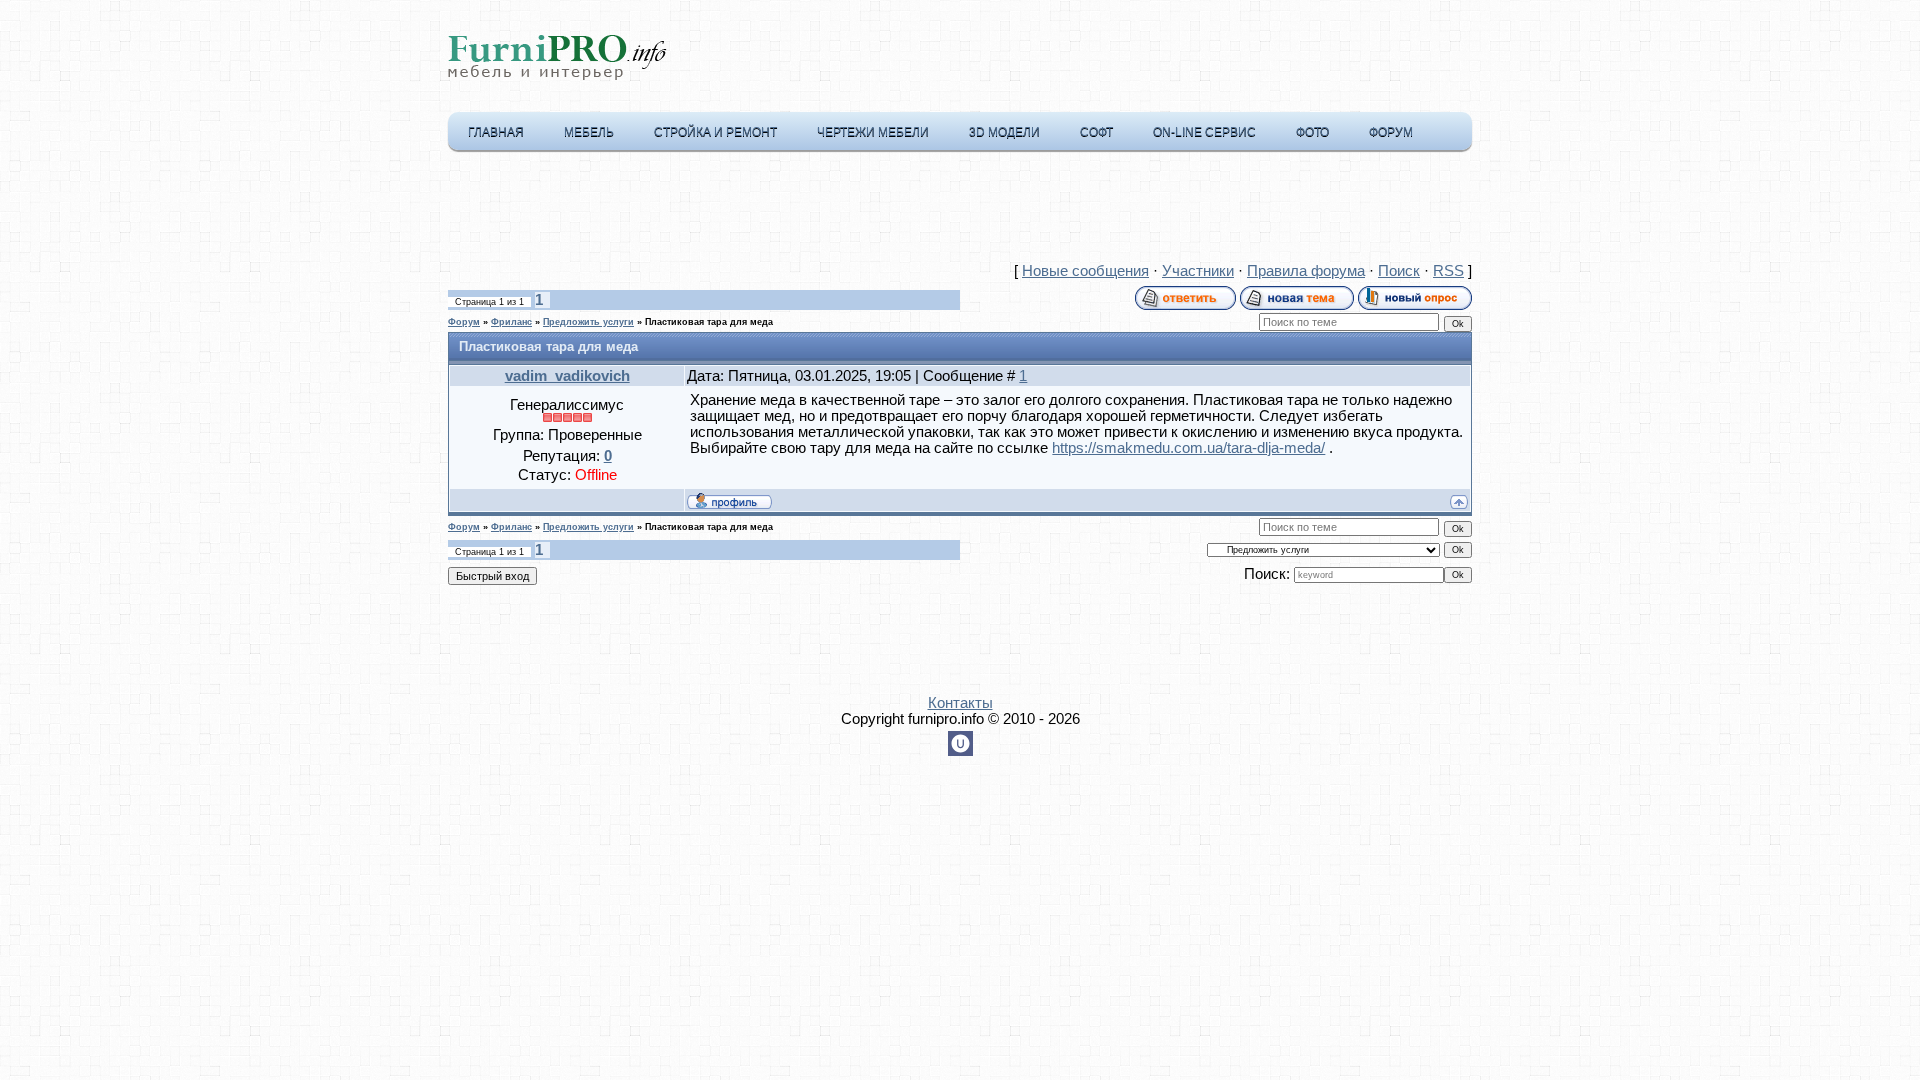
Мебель (589, 132)
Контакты (960, 703)
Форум (1391, 132)
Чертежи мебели (873, 132)
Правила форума (1306, 271)
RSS (1448, 271)
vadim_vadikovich (567, 376)
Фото (1312, 132)
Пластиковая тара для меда (709, 322)
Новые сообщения (1085, 271)
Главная (496, 132)
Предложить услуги (588, 322)
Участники (1198, 271)
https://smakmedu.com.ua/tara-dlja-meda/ (1188, 448)
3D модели (1004, 132)
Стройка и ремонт (715, 132)
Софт (1096, 132)
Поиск (1399, 271)
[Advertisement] (960, 211)
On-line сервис (1204, 132)
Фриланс (511, 322)
